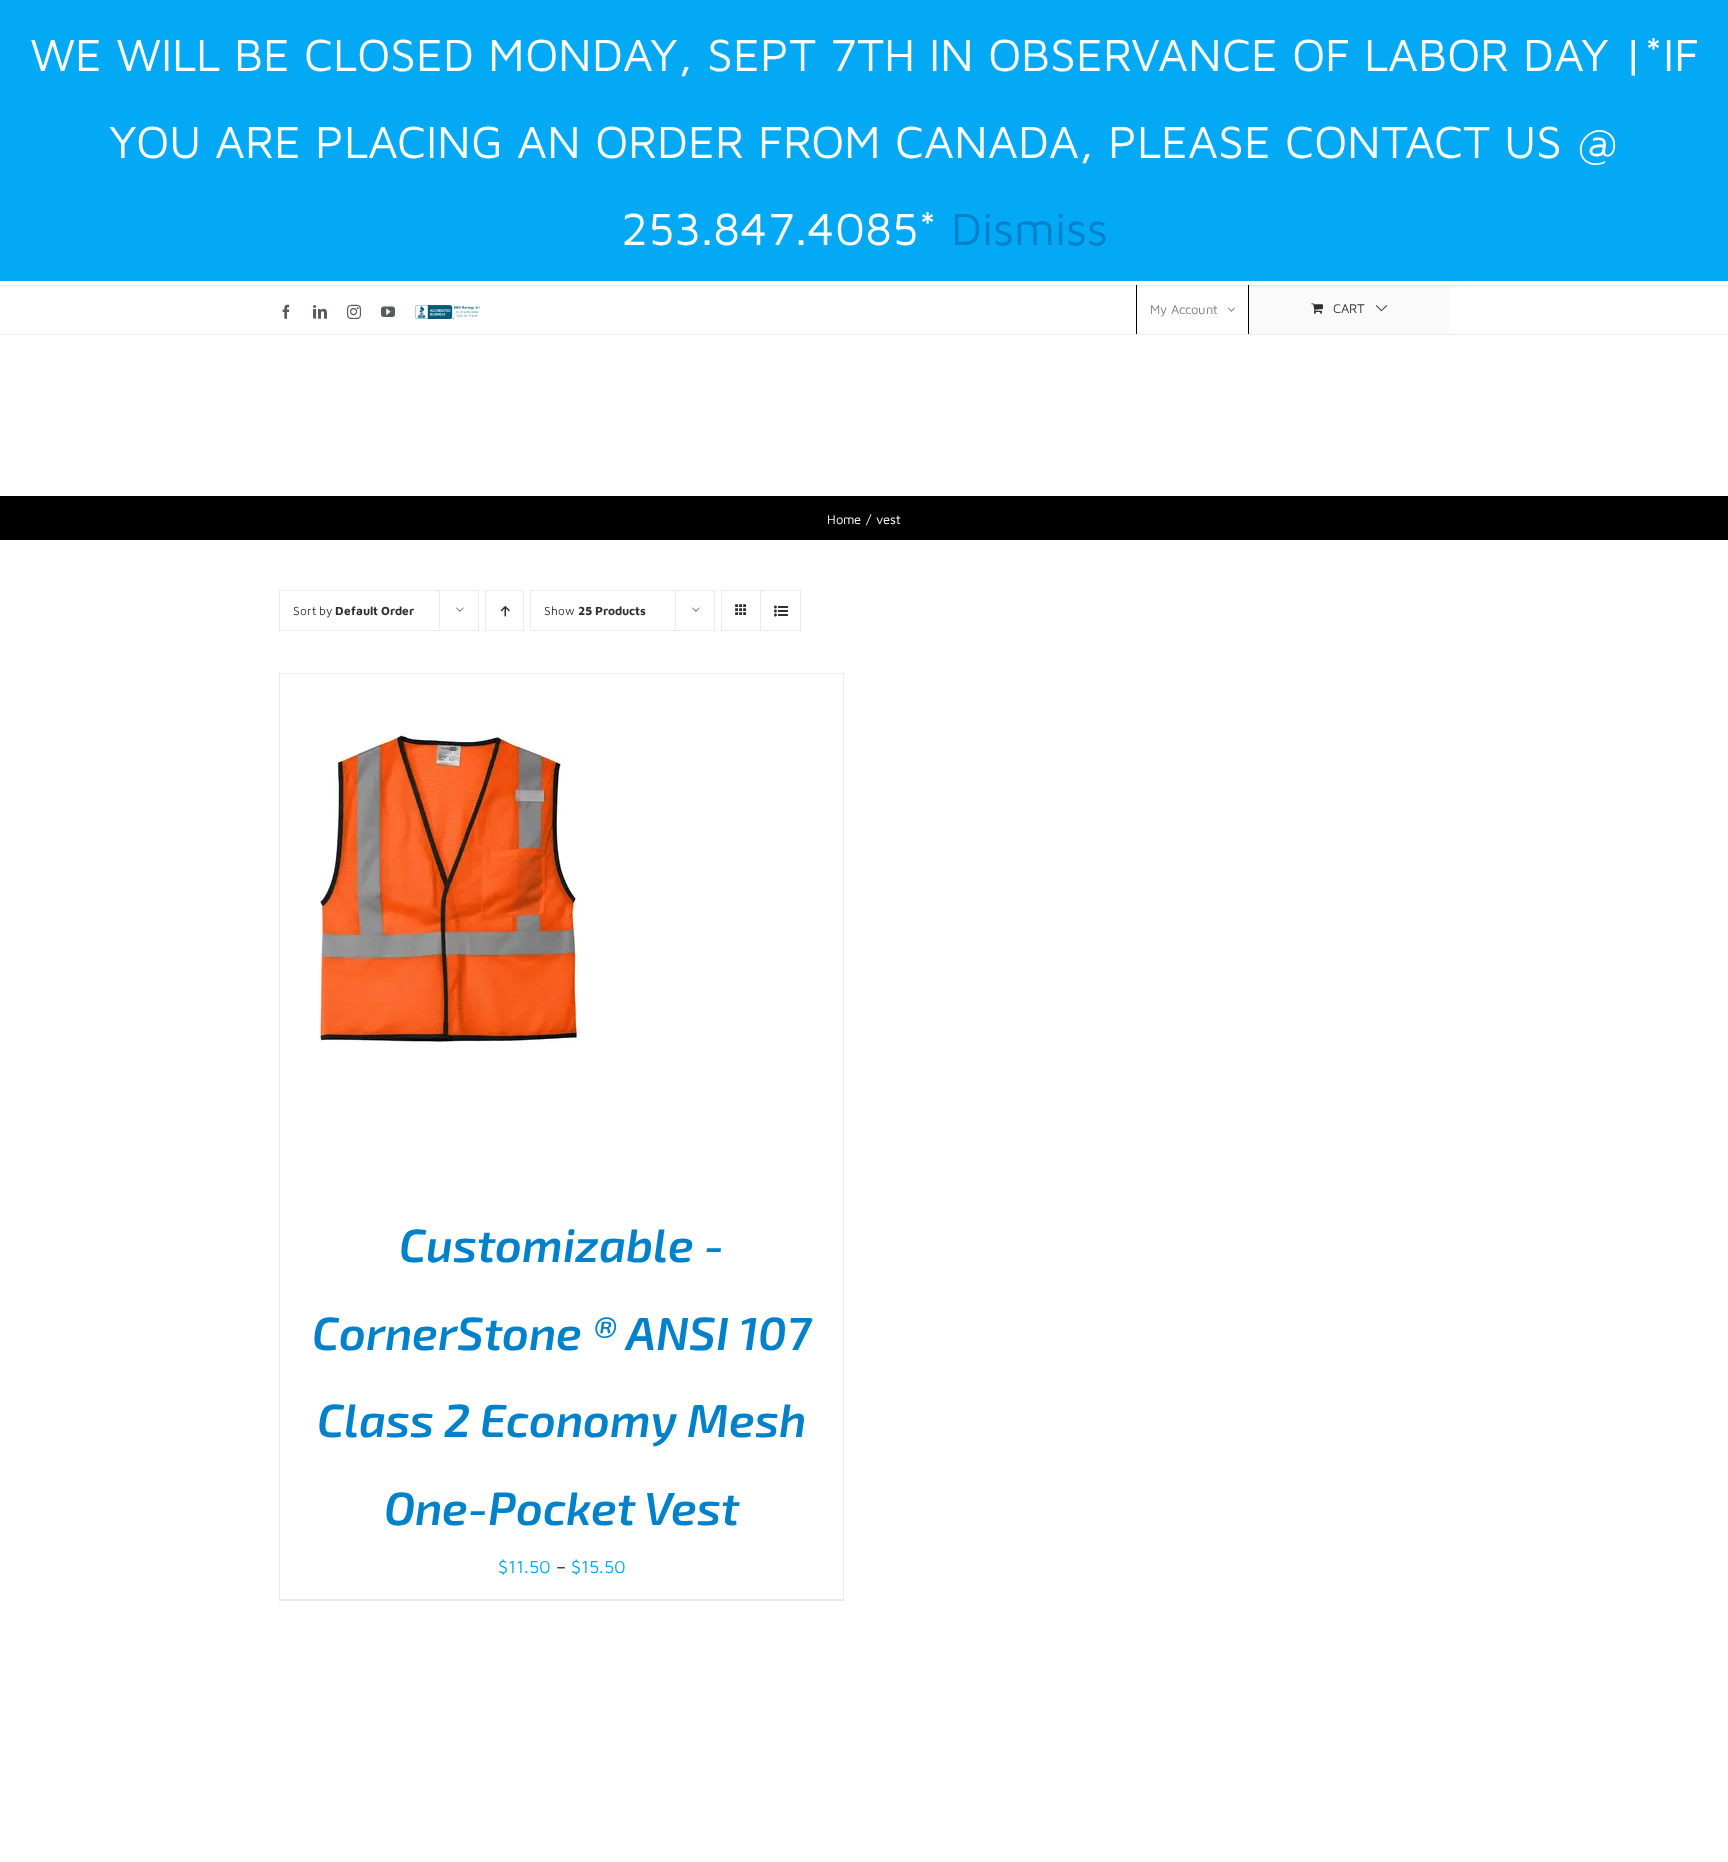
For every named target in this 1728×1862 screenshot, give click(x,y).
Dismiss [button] (1029, 227)
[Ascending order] (504, 610)
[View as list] (780, 610)
